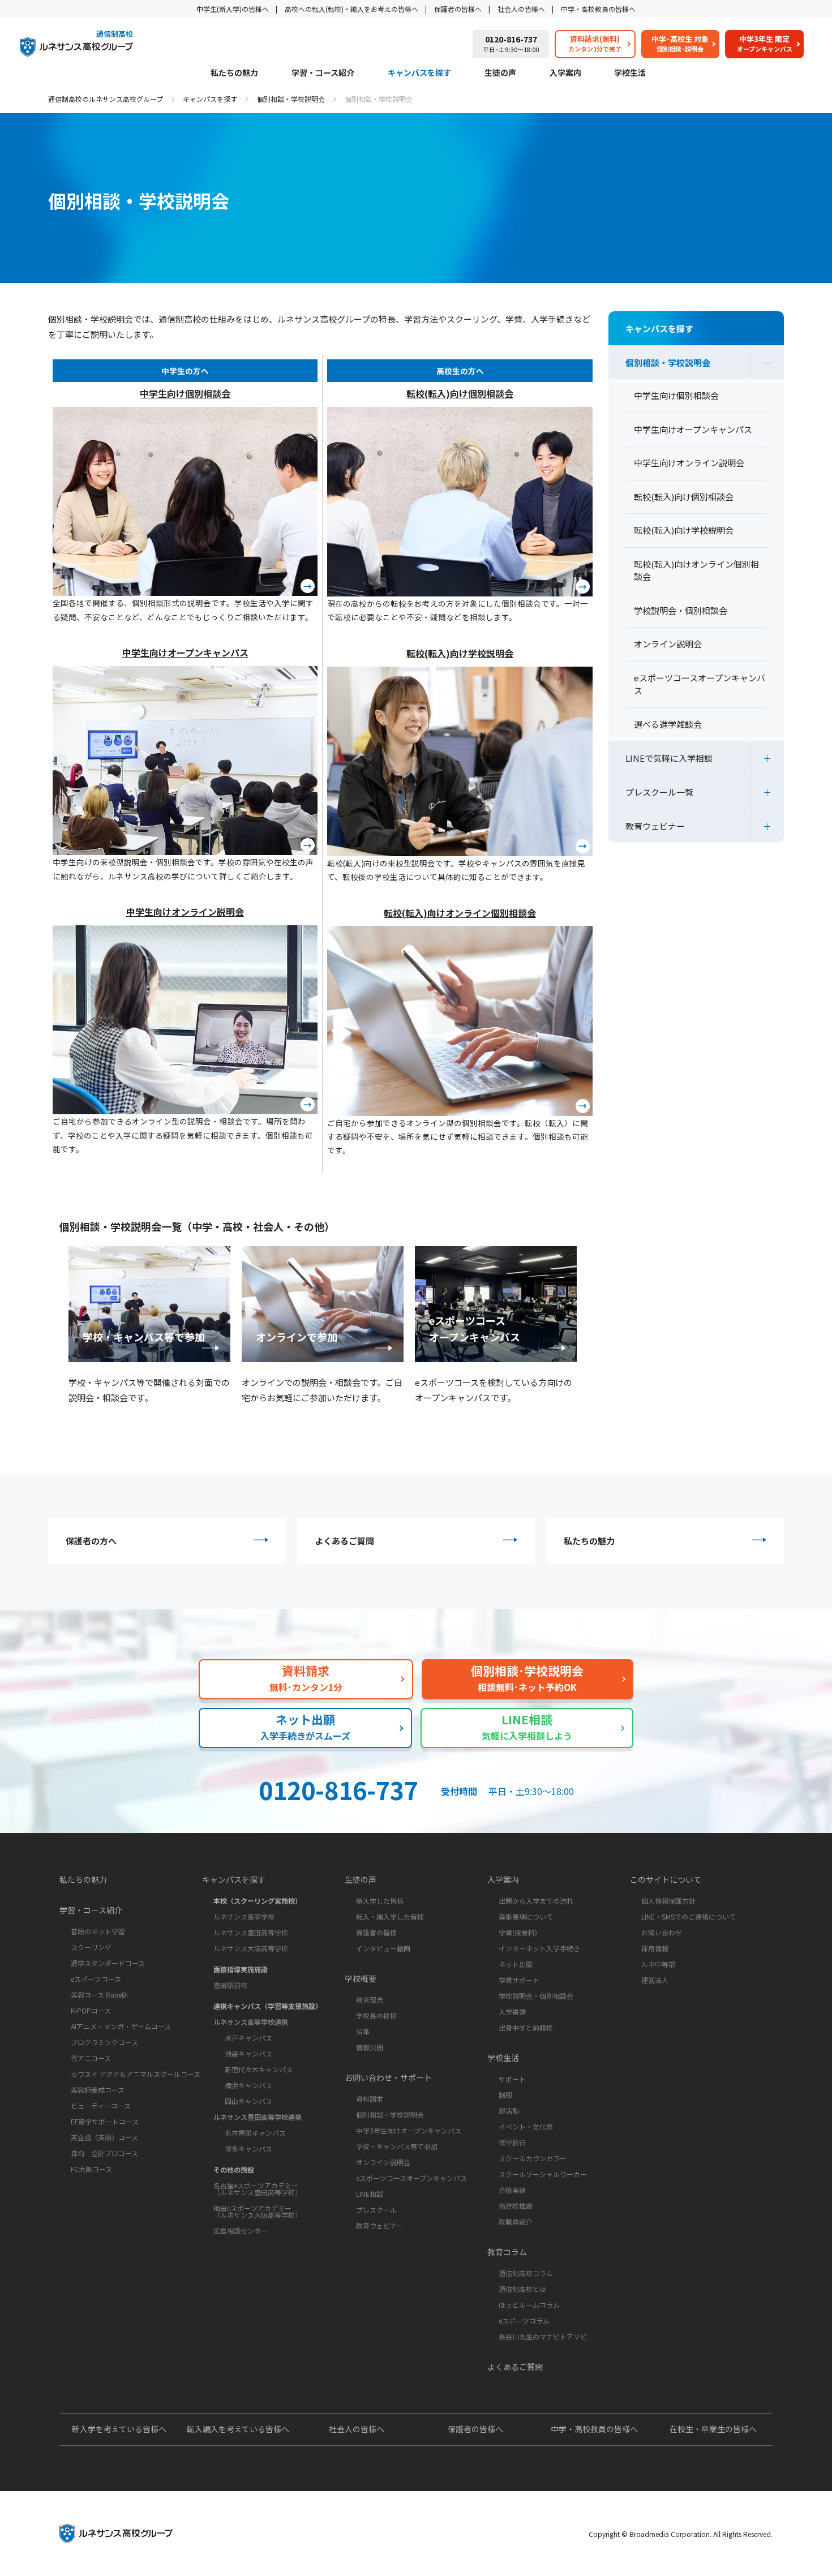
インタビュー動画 (383, 1948)
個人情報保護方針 (668, 1901)
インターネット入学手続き (539, 1948)
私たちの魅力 (234, 73)
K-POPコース (91, 2010)
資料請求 (370, 2099)
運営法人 (655, 1980)
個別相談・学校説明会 (291, 99)
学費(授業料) (518, 1932)
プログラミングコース (104, 2042)
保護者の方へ (91, 1541)
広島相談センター (241, 2231)
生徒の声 (500, 73)
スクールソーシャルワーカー (543, 2174)
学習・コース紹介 (323, 73)
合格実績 (512, 2190)
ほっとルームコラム (529, 2305)
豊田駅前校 (230, 1985)
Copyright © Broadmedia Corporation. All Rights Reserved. (681, 2534)
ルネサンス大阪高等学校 (251, 1948)
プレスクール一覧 (659, 792)
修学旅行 (512, 2142)
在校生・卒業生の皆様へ (713, 2429)
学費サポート (519, 1980)
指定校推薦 (516, 2206)
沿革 (363, 2031)
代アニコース (91, 2058)
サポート (512, 2079)
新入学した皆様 (380, 1901)
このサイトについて (666, 1879)
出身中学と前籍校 (526, 2027)
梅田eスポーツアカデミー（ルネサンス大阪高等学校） (258, 2211)
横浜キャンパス (248, 2085)
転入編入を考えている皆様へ (238, 2429)
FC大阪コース (91, 2169)
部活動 (509, 2111)
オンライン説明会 (383, 2162)
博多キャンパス (248, 2148)
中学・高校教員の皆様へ (598, 9)
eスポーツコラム (524, 2320)
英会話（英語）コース (104, 2137)
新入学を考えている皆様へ (119, 2429)
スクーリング (91, 1947)
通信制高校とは (522, 2289)
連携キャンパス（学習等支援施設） (268, 2006)
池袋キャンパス (248, 2053)
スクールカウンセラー (533, 2158)
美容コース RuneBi (99, 1995)
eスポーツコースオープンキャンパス (411, 2178)
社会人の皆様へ (521, 9)
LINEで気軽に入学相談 (669, 758)
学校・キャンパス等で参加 (397, 2146)
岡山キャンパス (248, 2101)
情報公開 (370, 2047)
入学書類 (512, 2012)
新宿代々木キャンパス (259, 2069)
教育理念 (370, 2000)
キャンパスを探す (419, 73)
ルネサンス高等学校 (244, 1916)
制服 (505, 2095)
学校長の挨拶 (376, 2015)
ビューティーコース (101, 2105)
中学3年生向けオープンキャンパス (409, 2130)
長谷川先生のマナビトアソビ (543, 2336)
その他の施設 (234, 2169)
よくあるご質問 (344, 1541)
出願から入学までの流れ (536, 1901)
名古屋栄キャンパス (255, 2133)
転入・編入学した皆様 (390, 1916)
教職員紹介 (516, 2221)
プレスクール (376, 2210)
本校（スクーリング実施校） (258, 1901)
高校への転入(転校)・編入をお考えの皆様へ (351, 9)
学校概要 (361, 1978)
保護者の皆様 (376, 1932)
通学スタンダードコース (108, 1963)
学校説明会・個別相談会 (536, 1996)
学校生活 (630, 73)
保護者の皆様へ (458, 9)
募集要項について (526, 1916)
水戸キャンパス (248, 2038)
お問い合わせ (662, 1932)
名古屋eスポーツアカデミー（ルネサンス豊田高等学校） (258, 2189)
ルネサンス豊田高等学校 (251, 1932)
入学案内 (565, 73)
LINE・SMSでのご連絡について (689, 1916)
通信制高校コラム (526, 2273)
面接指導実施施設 (241, 1969)
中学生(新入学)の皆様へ (233, 9)
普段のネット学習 (98, 1931)
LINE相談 (370, 2194)
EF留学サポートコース (105, 2121)
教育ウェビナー (655, 826)
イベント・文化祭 (526, 2126)
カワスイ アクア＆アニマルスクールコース (136, 2074)
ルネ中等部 (658, 1964)
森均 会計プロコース (104, 2153)
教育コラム (507, 2252)
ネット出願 (516, 1964)
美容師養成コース (98, 2090)
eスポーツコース (96, 1979)
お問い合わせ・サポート (388, 2077)
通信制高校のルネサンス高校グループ (106, 99)
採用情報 (655, 1948)
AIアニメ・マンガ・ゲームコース (121, 2026)
